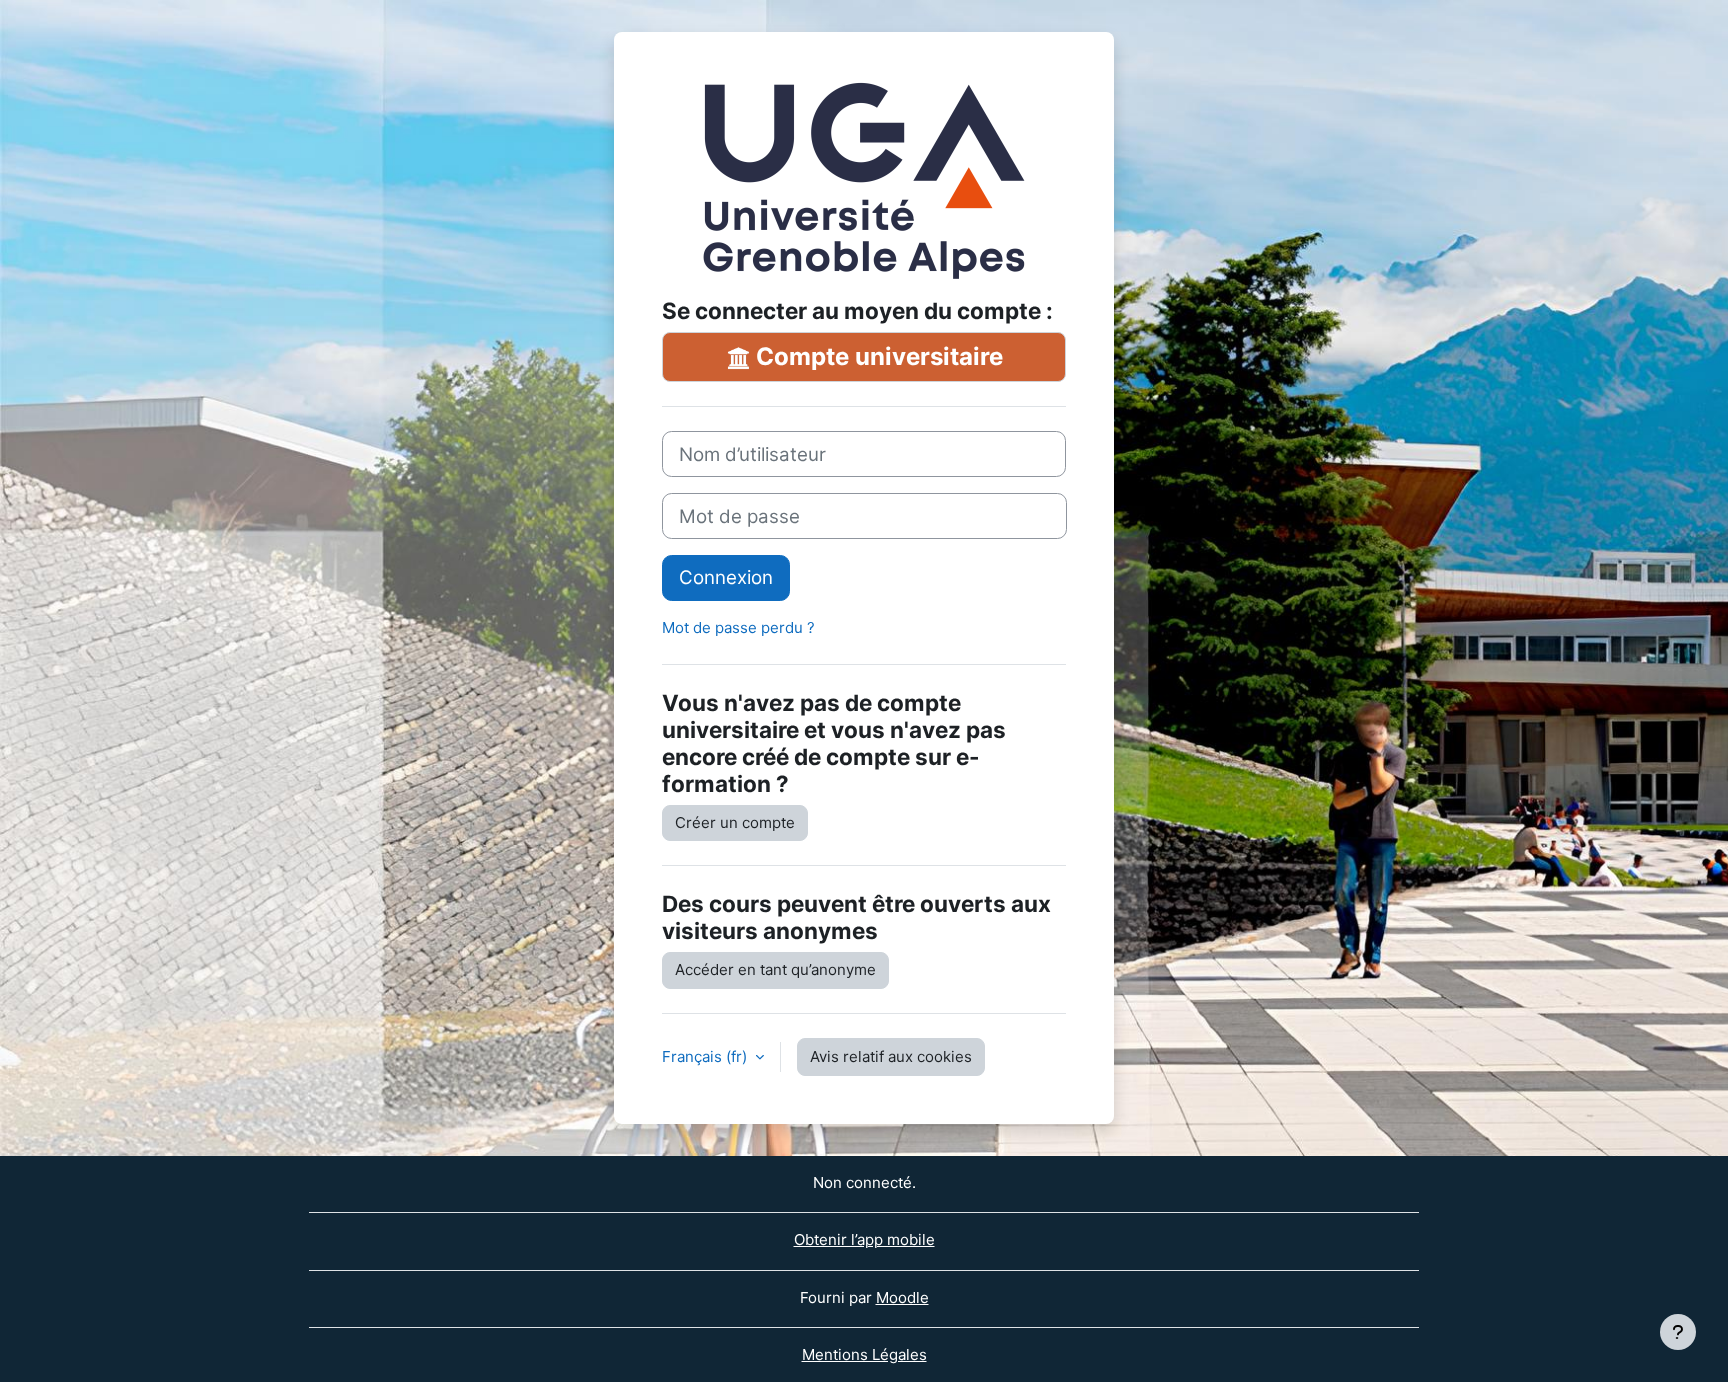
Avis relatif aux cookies (891, 1056)
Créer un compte (735, 822)
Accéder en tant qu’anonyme (775, 969)
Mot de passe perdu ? (738, 627)
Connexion (726, 577)
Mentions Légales (864, 1354)
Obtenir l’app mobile (864, 1239)
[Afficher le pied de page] (1678, 1332)
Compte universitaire (876, 356)
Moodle (902, 1297)
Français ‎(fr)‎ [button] (706, 1056)
